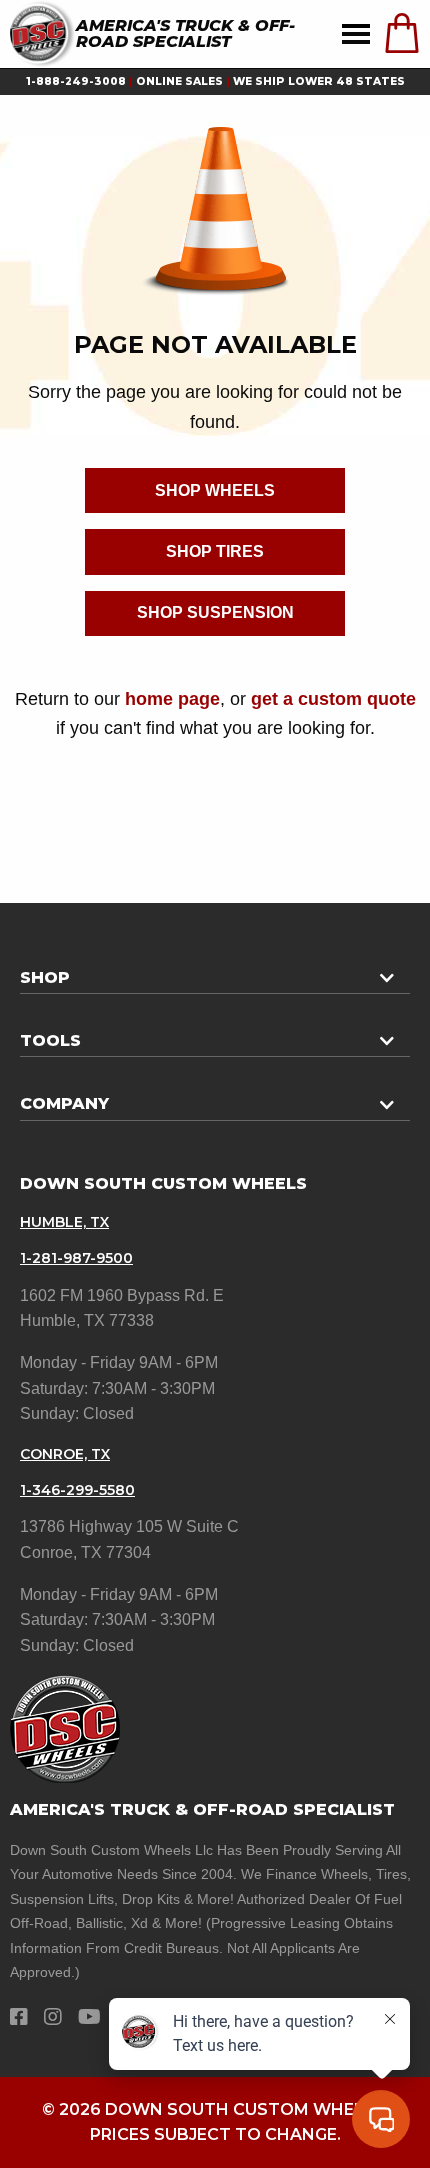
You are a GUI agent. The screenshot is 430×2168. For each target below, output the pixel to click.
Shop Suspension (215, 612)
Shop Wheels (215, 490)
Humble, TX (64, 1222)
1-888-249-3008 (76, 81)
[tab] (215, 970)
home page (172, 698)
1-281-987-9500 (76, 1258)
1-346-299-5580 (77, 1490)
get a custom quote (333, 698)
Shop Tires (215, 551)
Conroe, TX (65, 1454)
